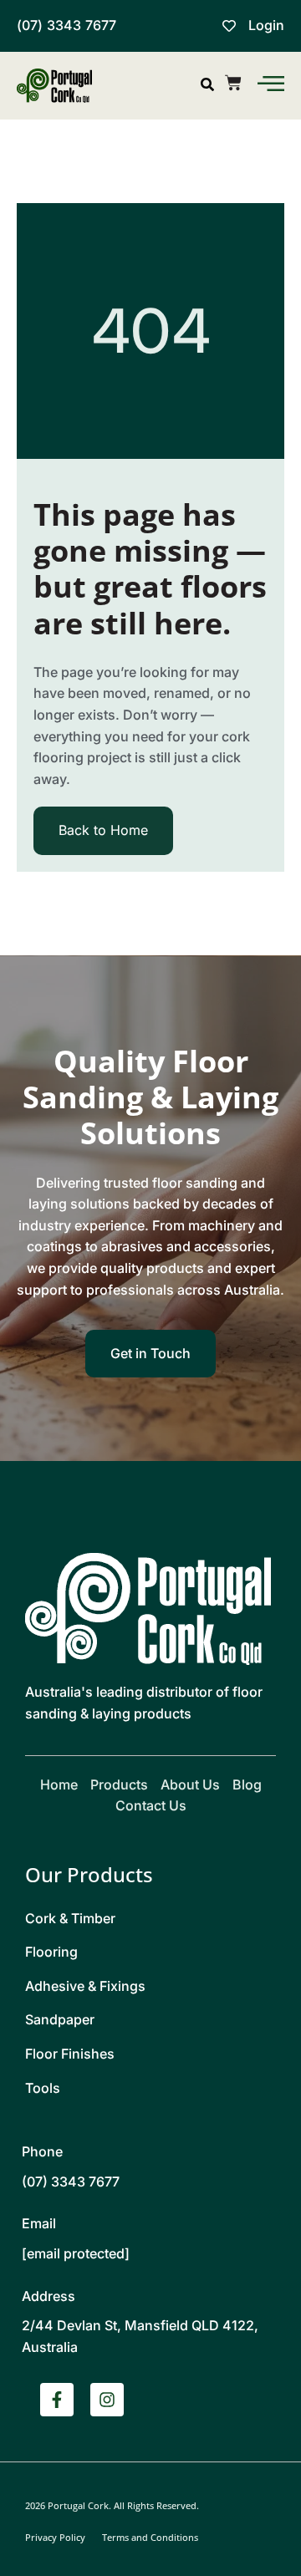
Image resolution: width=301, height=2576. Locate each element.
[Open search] (207, 84)
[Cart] (233, 83)
